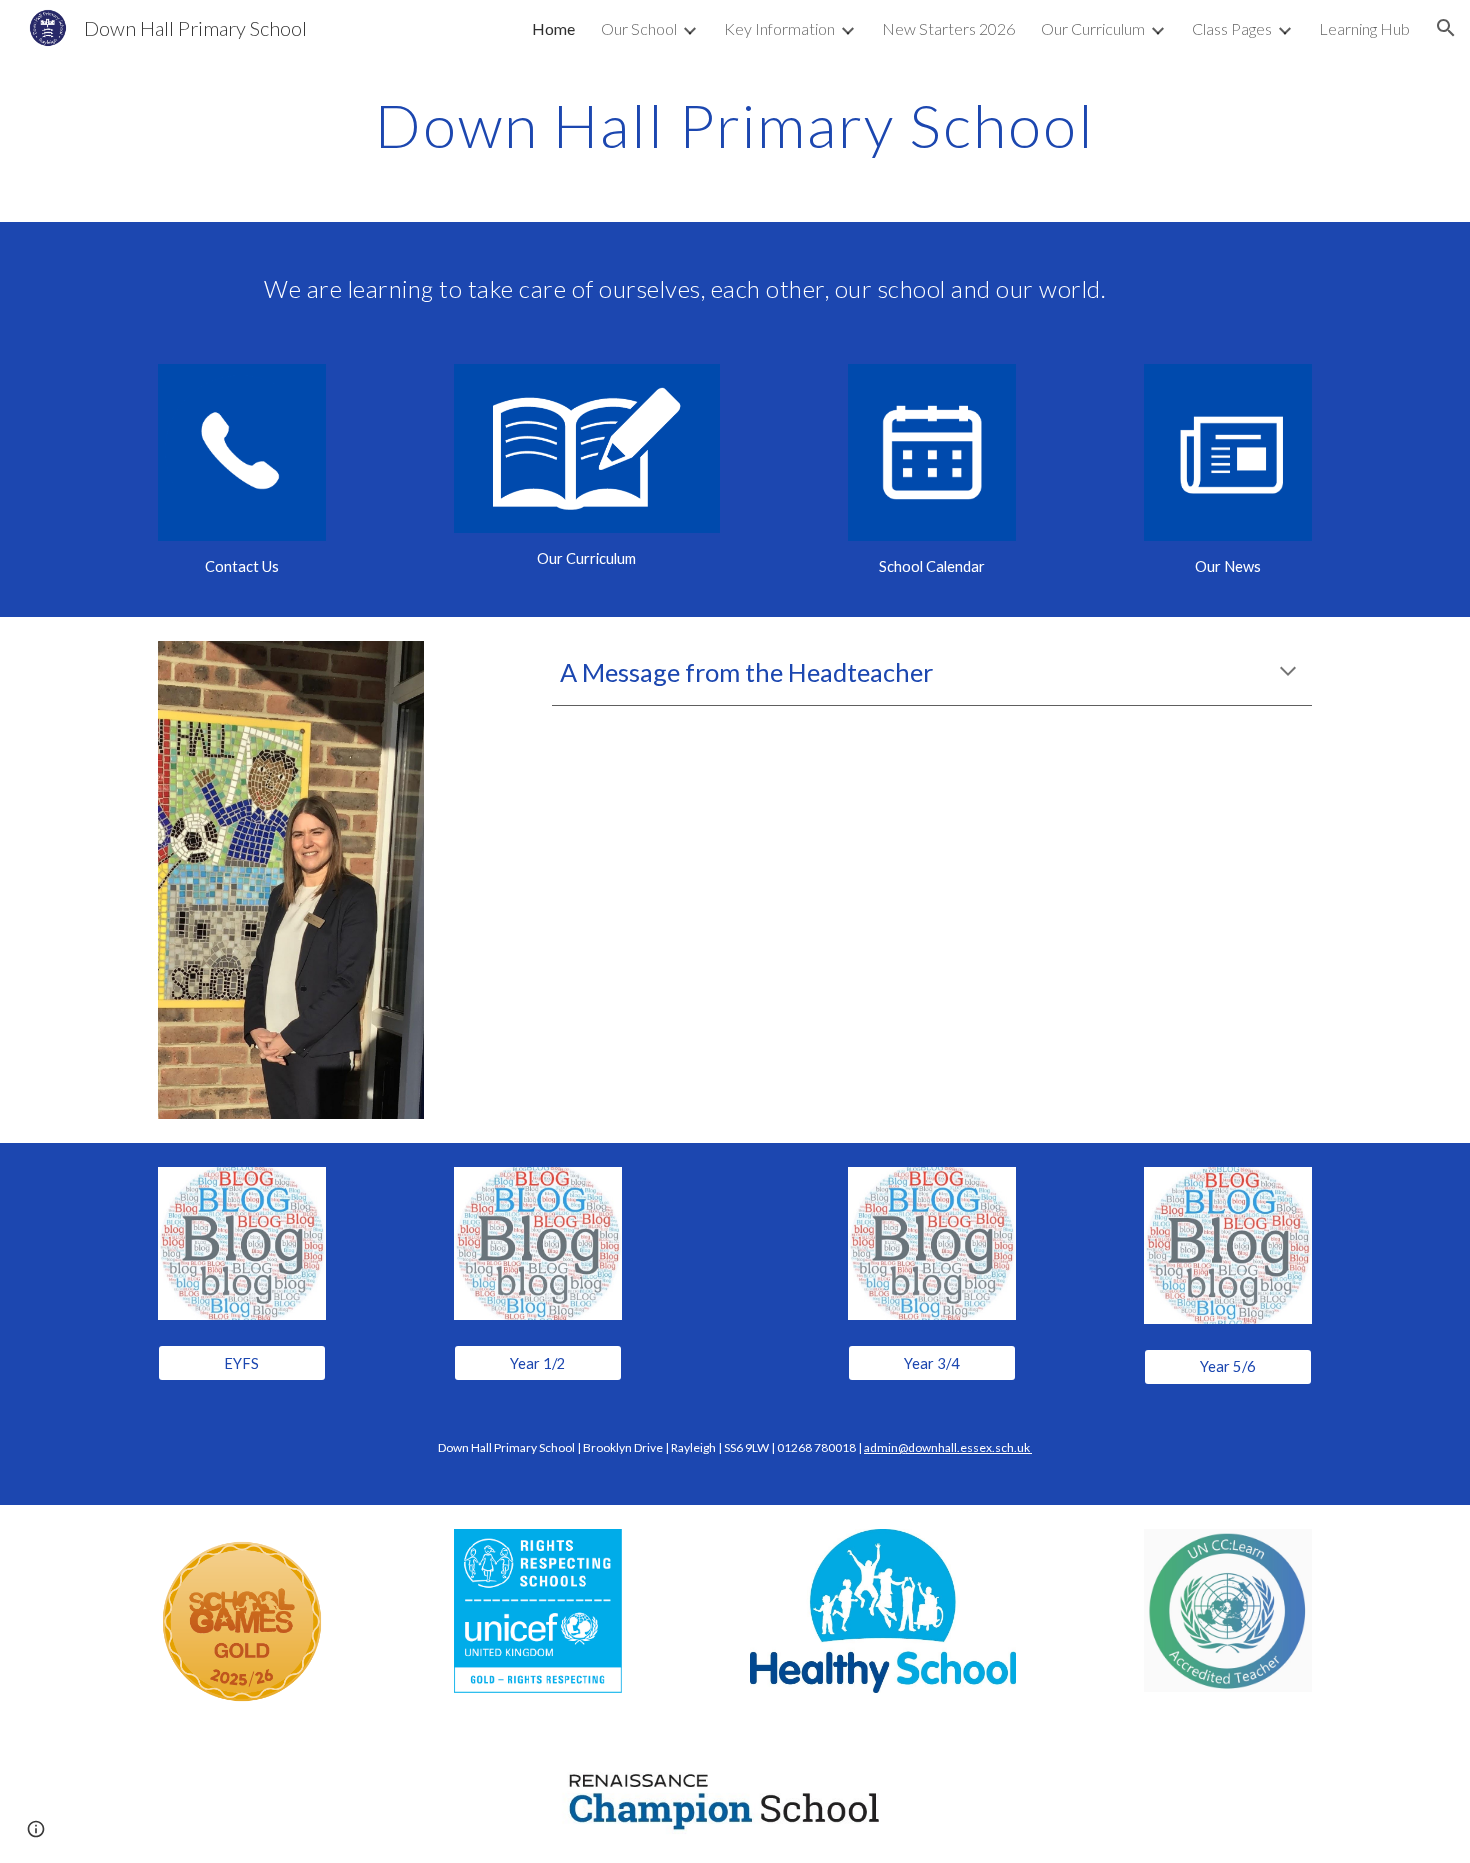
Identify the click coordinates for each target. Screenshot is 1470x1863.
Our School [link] (639, 28)
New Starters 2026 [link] (948, 28)
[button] (1446, 28)
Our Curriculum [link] (1093, 28)
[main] (735, 125)
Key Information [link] (779, 28)
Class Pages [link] (1232, 28)
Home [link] (553, 28)
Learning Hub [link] (1364, 28)
